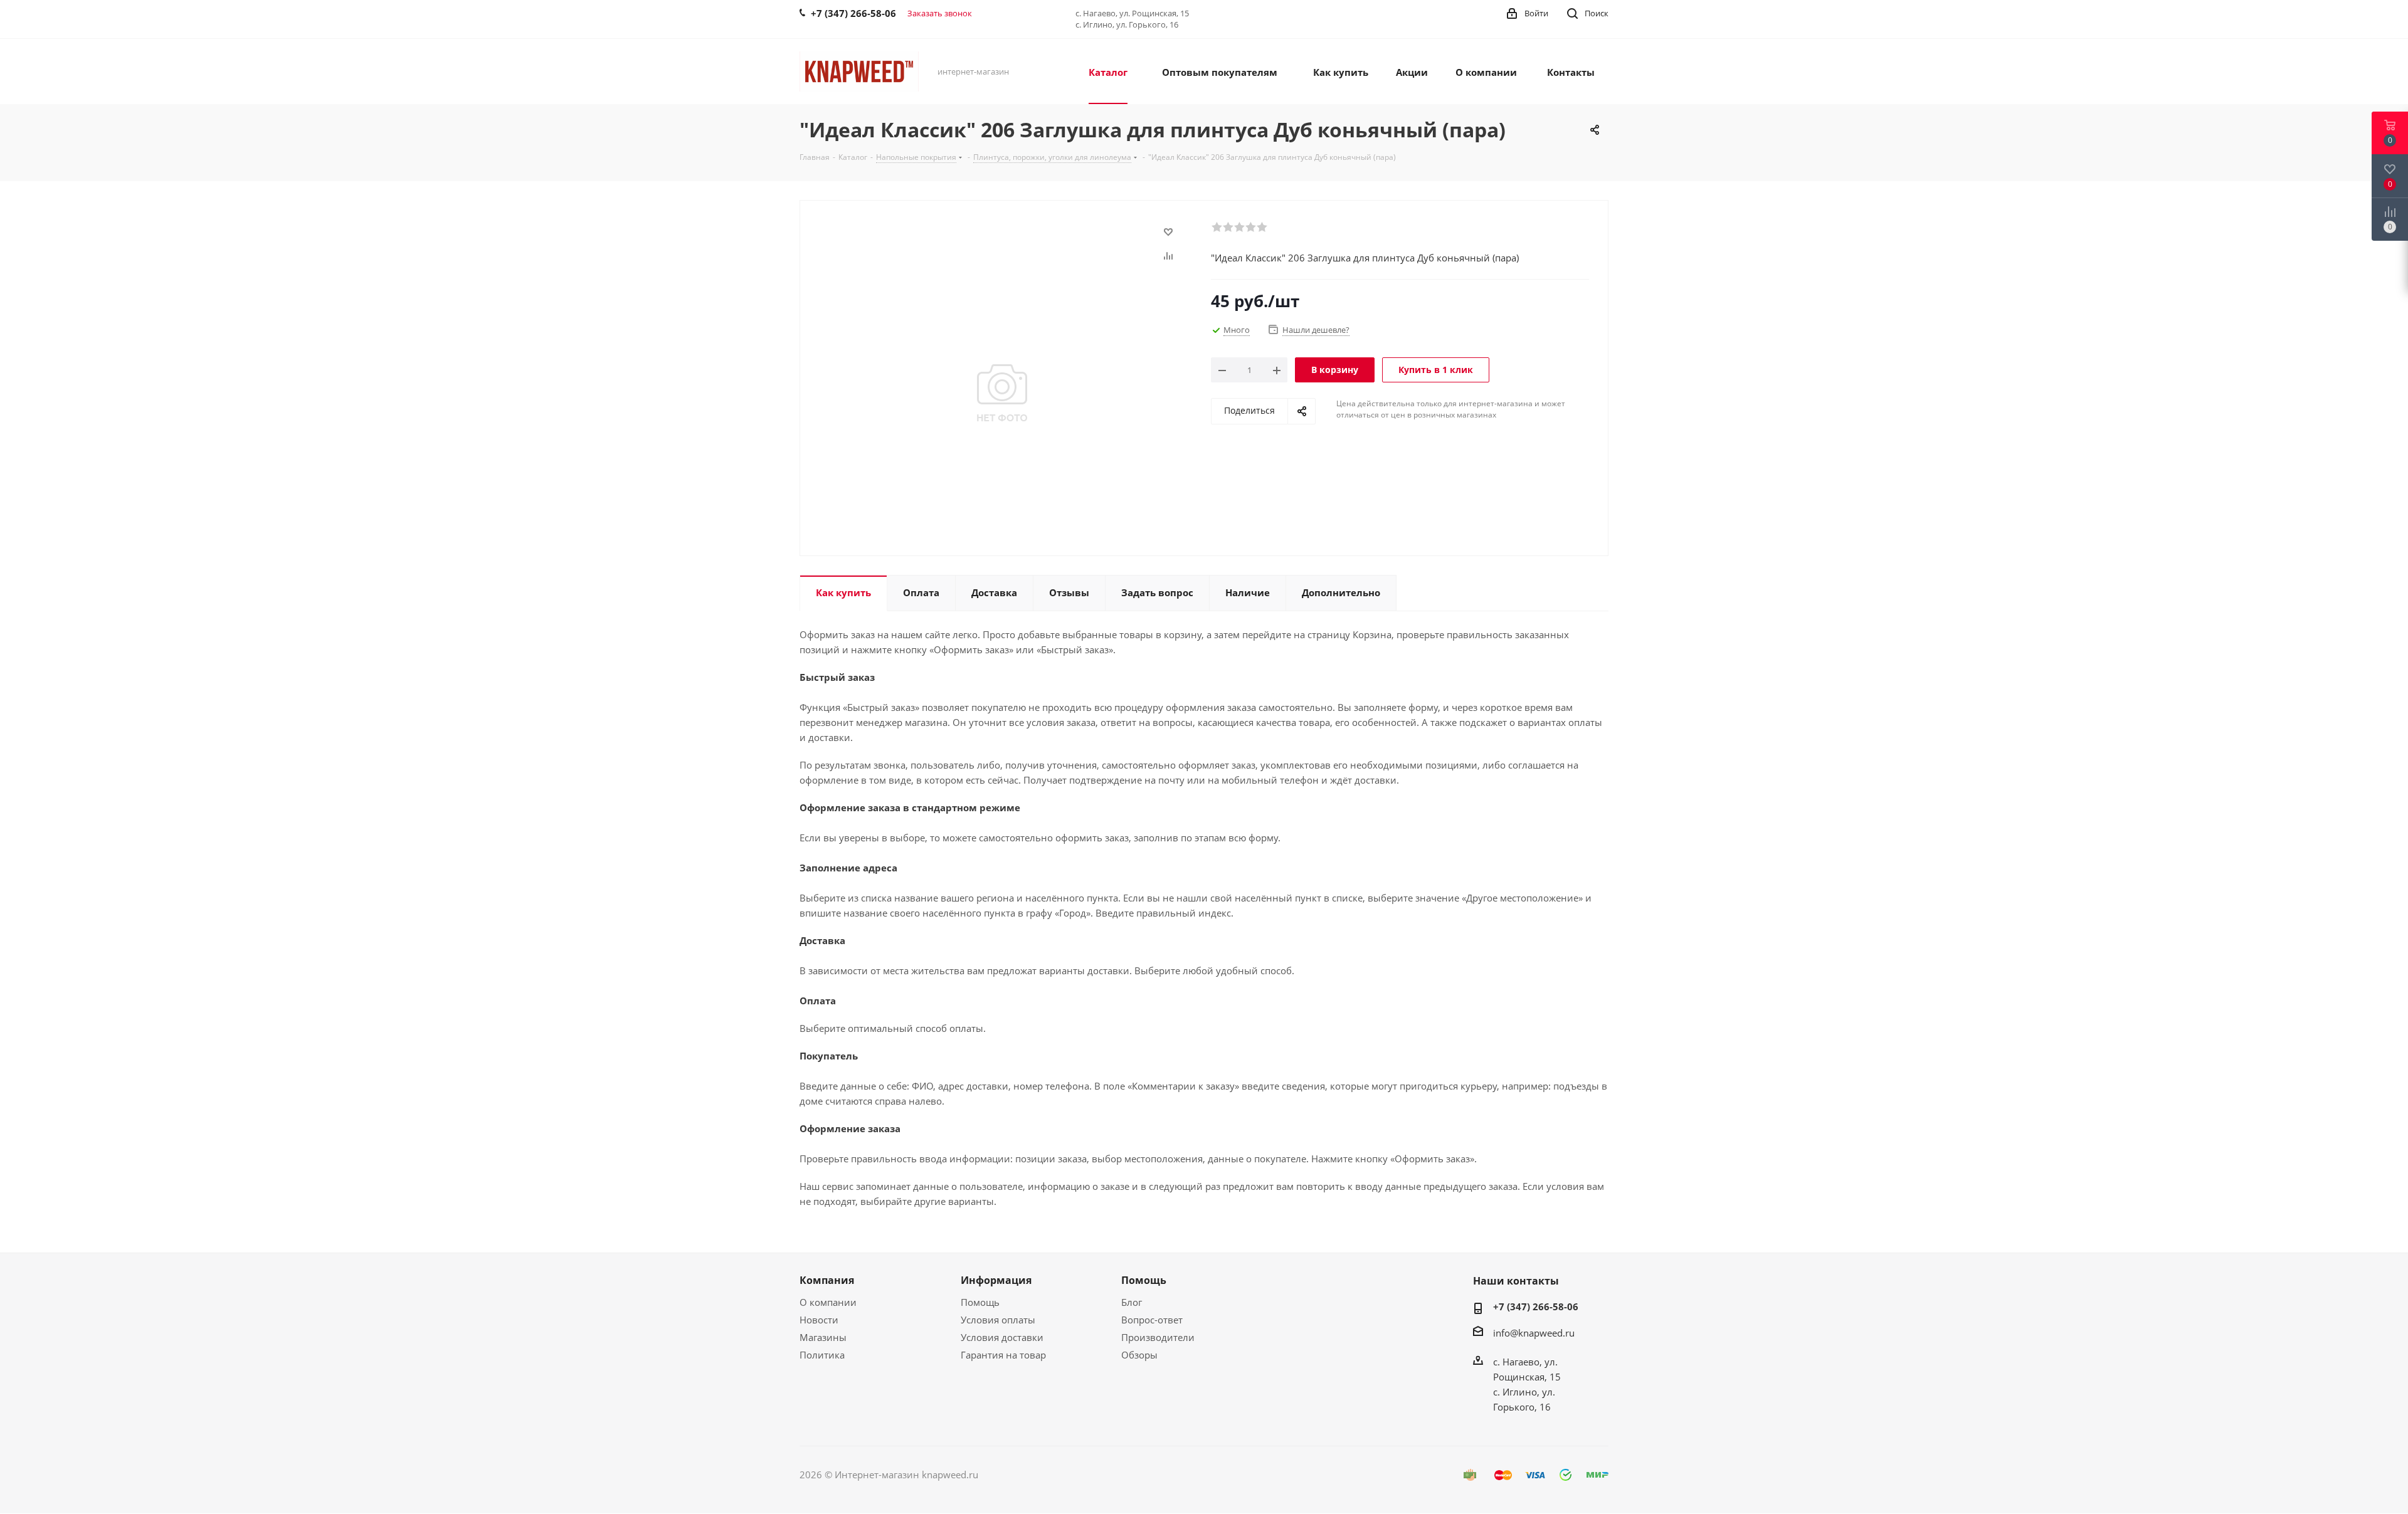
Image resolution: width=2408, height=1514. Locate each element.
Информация (996, 1280)
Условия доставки (1002, 1337)
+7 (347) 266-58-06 (1536, 1306)
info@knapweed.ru (1534, 1333)
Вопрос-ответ (1152, 1320)
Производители (1158, 1337)
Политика (822, 1355)
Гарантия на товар (1003, 1355)
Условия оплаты (998, 1320)
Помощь (980, 1302)
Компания (827, 1280)
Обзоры (1139, 1355)
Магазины (823, 1337)
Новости (819, 1320)
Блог (1132, 1302)
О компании (828, 1302)
